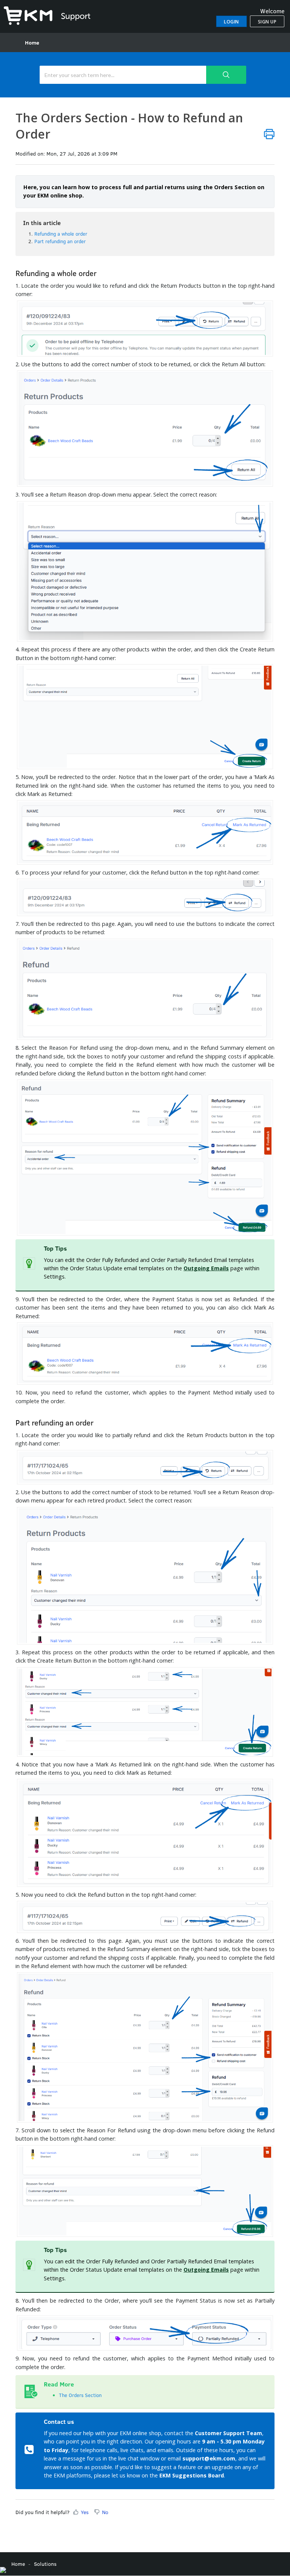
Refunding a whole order (61, 234)
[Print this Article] (269, 134)
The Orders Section (80, 2395)
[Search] (226, 75)
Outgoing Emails (206, 1268)
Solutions (45, 2564)
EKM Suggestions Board (192, 2475)
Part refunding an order (60, 241)
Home (32, 42)
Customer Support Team (228, 2433)
